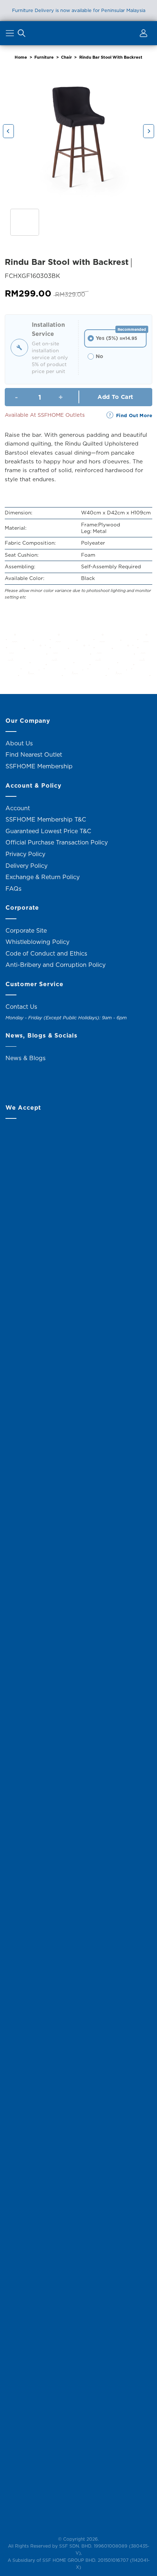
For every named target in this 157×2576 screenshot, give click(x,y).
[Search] (22, 35)
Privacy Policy (25, 854)
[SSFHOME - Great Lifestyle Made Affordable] (78, 33)
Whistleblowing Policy (37, 942)
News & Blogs (26, 1058)
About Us (19, 743)
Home (21, 57)
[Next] (149, 131)
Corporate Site (26, 930)
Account (18, 808)
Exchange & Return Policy (43, 877)
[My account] (142, 35)
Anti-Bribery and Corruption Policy (55, 965)
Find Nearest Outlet (34, 754)
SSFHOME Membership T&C (46, 819)
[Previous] (8, 131)
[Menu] (11, 35)
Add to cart (115, 397)
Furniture (44, 57)
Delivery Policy (26, 866)
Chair (66, 57)
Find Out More (134, 415)
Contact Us (21, 1007)
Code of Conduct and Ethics (46, 953)
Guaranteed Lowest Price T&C (48, 831)
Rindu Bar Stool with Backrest (111, 57)
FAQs (14, 889)
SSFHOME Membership (39, 766)
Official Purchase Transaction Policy (57, 842)
